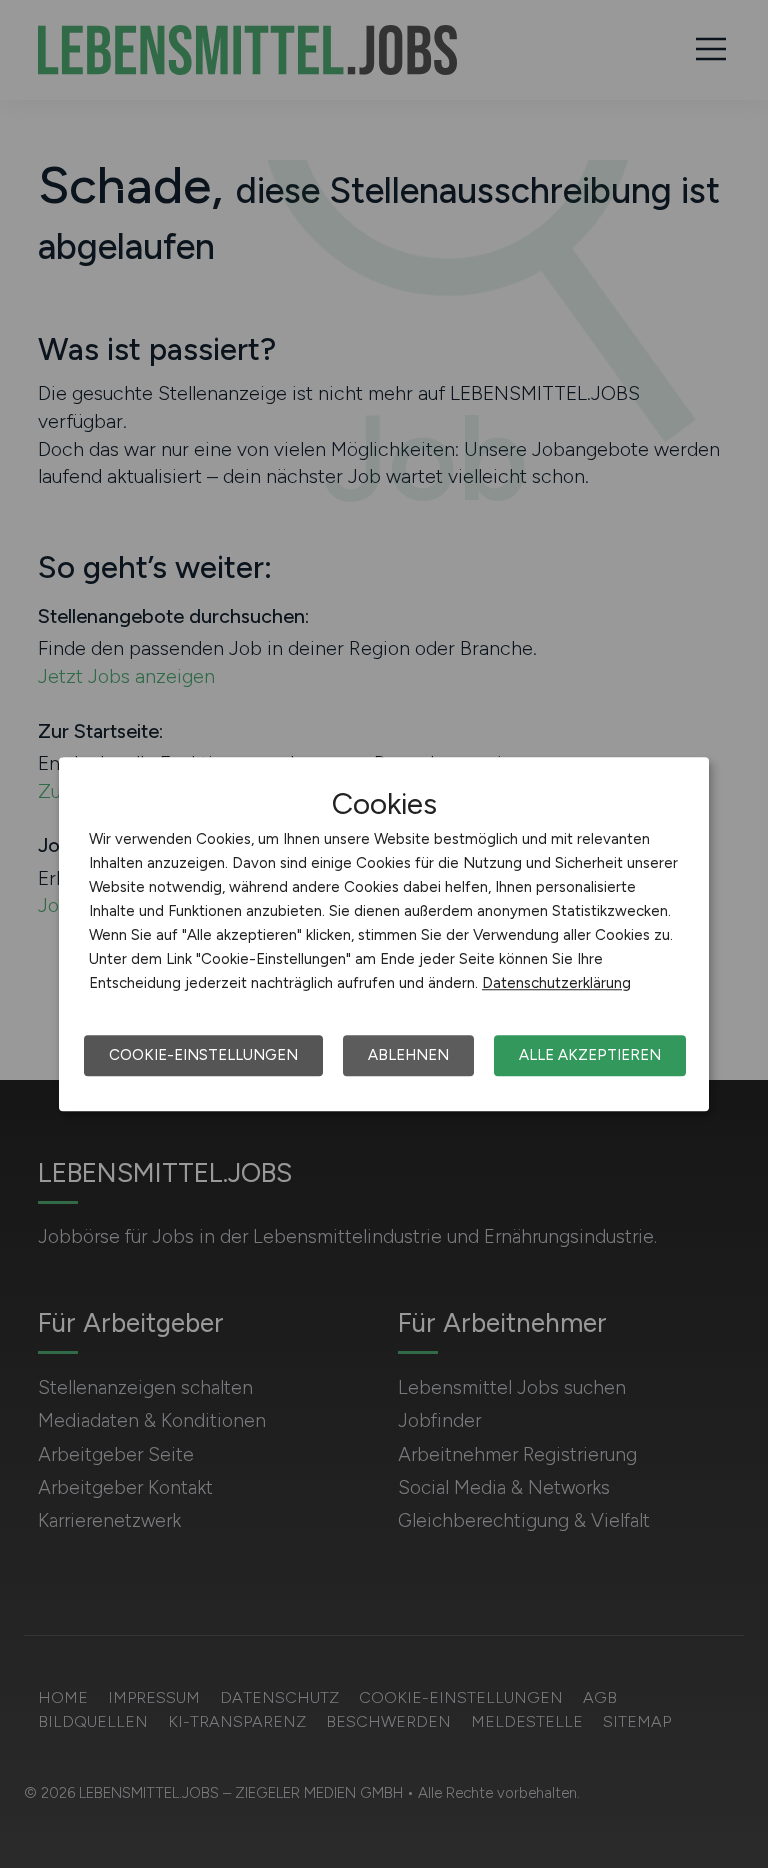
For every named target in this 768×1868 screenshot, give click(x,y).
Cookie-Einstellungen (203, 1055)
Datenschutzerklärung (556, 983)
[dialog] (384, 934)
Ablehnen (408, 1055)
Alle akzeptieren (590, 1055)
